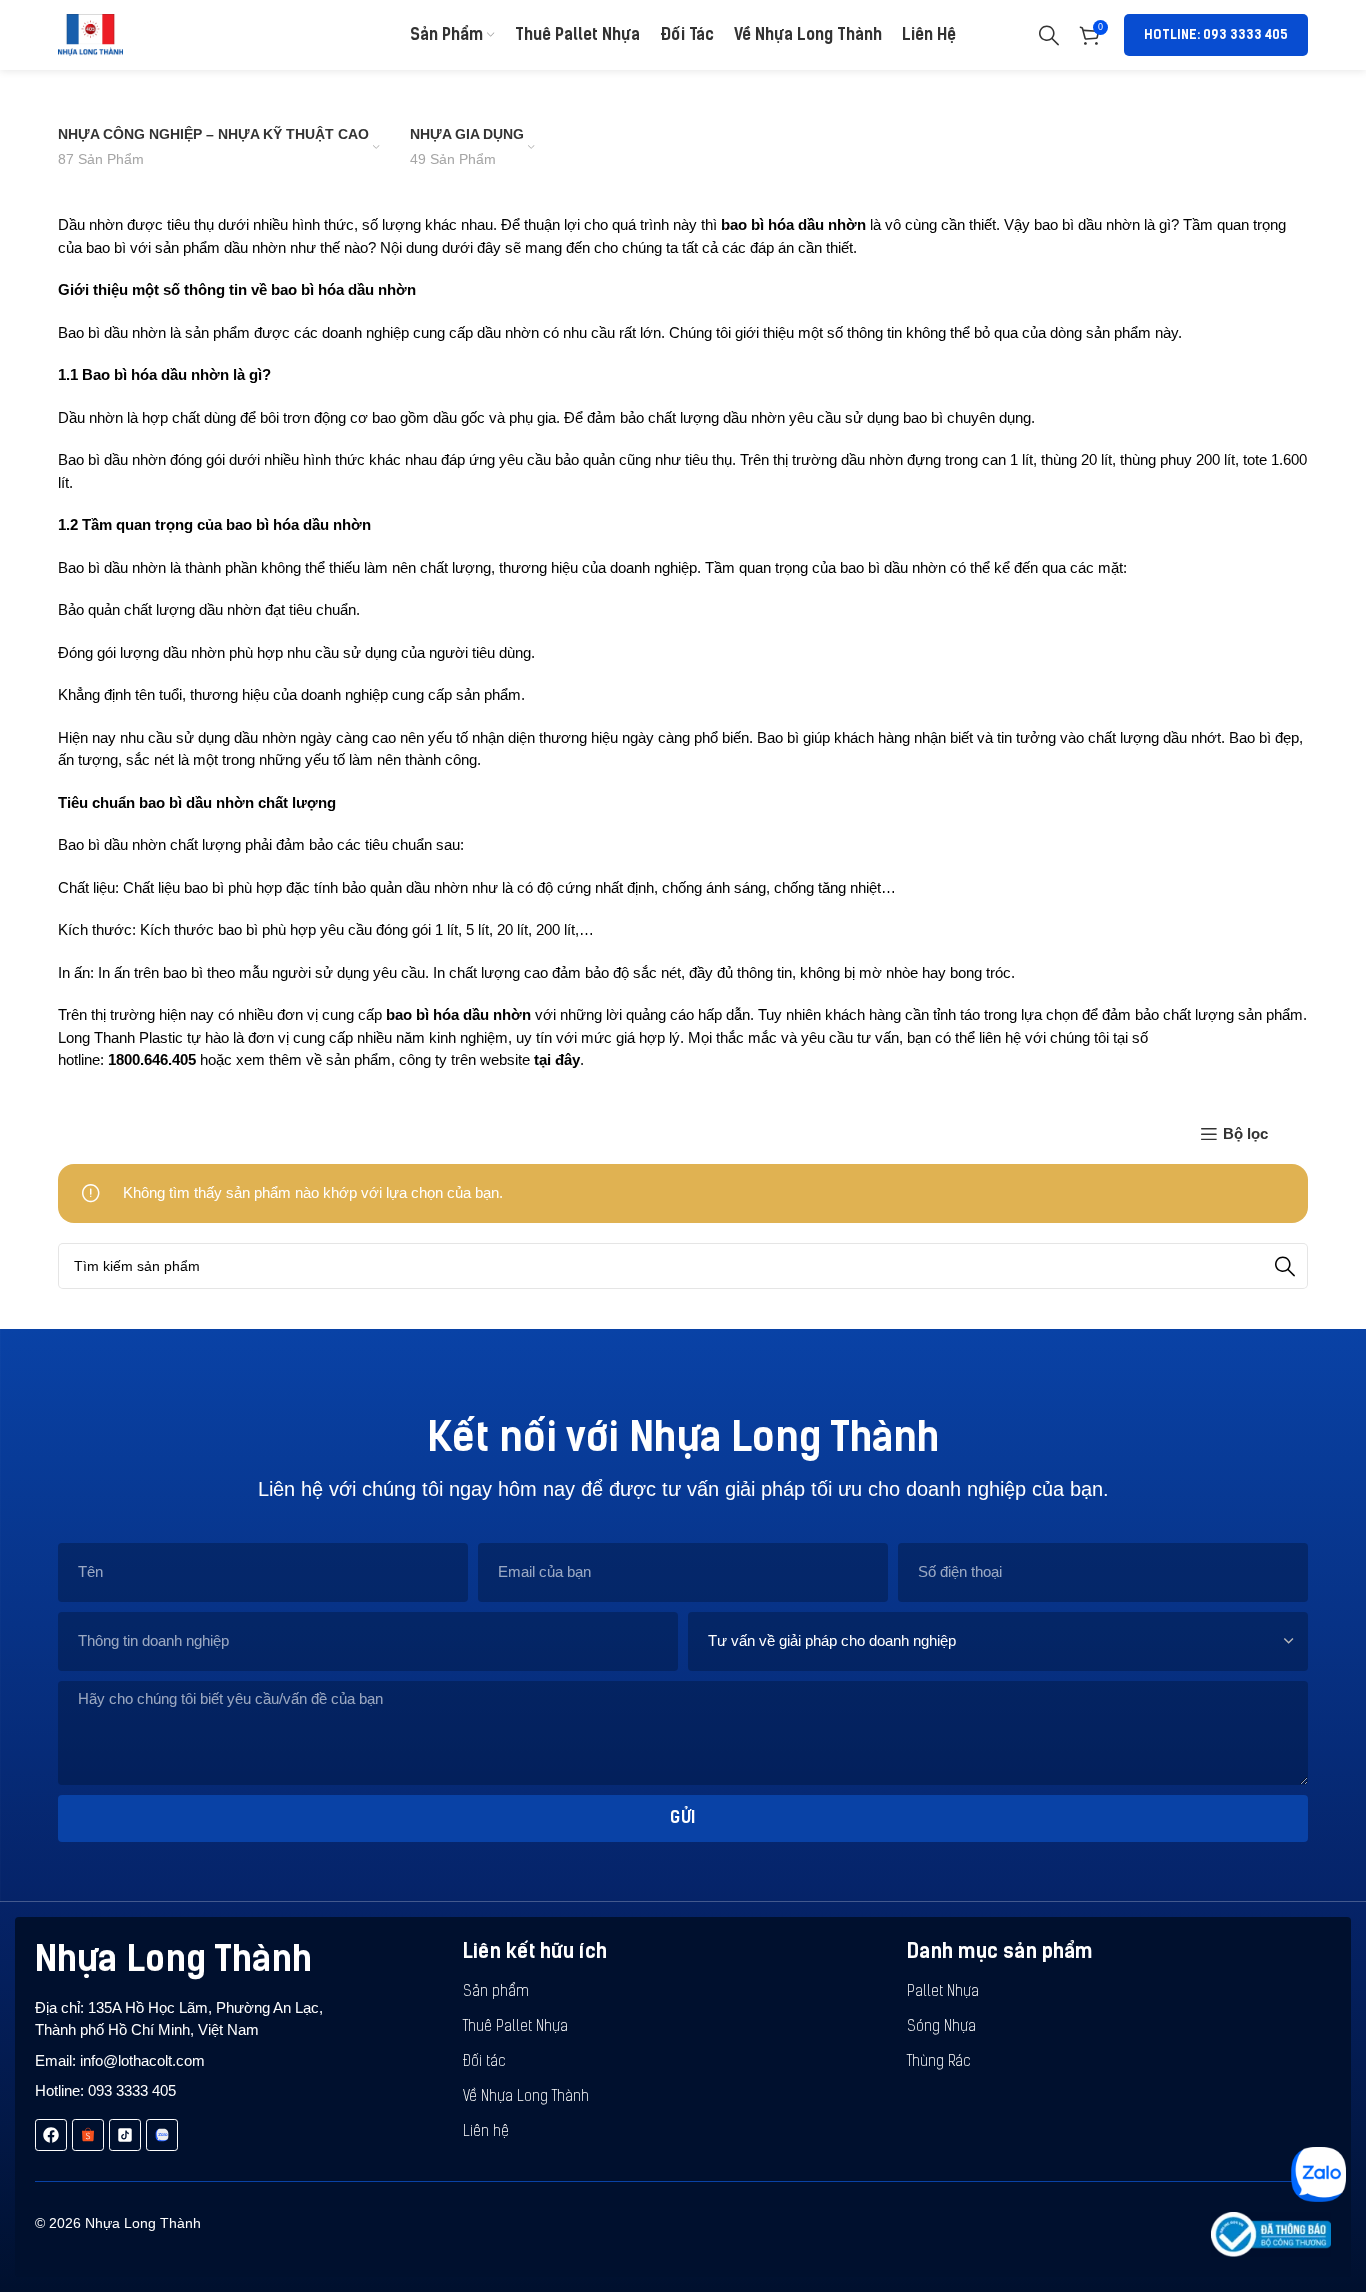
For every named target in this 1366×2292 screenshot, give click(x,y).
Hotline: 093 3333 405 (1216, 34)
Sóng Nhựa (941, 2027)
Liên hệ (486, 2132)
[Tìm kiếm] (1049, 35)
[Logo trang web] (90, 33)
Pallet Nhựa (943, 1992)
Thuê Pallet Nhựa (515, 2027)
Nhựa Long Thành (173, 1958)
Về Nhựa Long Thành (526, 2097)
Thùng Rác (939, 2062)
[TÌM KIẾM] (1285, 1266)
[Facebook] (51, 2135)
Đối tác (484, 2062)
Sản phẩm (496, 1992)
